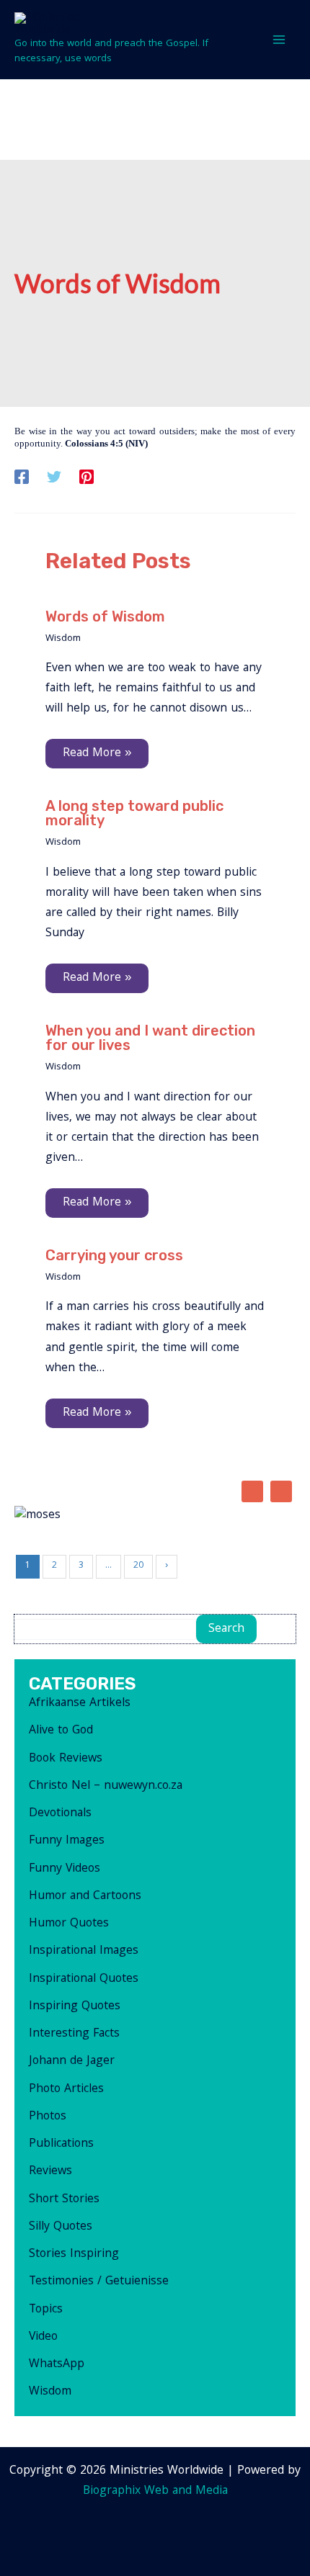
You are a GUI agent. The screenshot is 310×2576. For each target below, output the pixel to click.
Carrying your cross (114, 1255)
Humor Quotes (69, 1924)
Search (226, 1629)
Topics (46, 2310)
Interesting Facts (74, 2034)
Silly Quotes (61, 2227)
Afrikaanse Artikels (80, 1704)
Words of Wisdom (105, 616)
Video (43, 2337)
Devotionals (60, 1814)
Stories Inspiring (74, 2254)
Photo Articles (66, 2090)
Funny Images (67, 1841)
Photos (48, 2117)
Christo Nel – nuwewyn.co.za (106, 1786)
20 (138, 1566)
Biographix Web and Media (155, 2491)
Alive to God (61, 1731)
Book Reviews (66, 1759)
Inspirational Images (84, 1951)
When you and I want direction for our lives (150, 1038)
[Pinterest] (87, 478)
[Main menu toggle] (280, 40)
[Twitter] (54, 478)
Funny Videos (65, 1869)
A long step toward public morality (134, 813)
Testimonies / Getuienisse (99, 2282)
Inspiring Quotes (75, 2007)
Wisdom (63, 639)
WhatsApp (57, 2365)
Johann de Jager (72, 2061)
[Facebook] (22, 478)
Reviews (50, 2172)
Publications (61, 2144)
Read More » (97, 754)
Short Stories (64, 2200)
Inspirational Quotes (84, 1979)
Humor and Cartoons (85, 1897)
